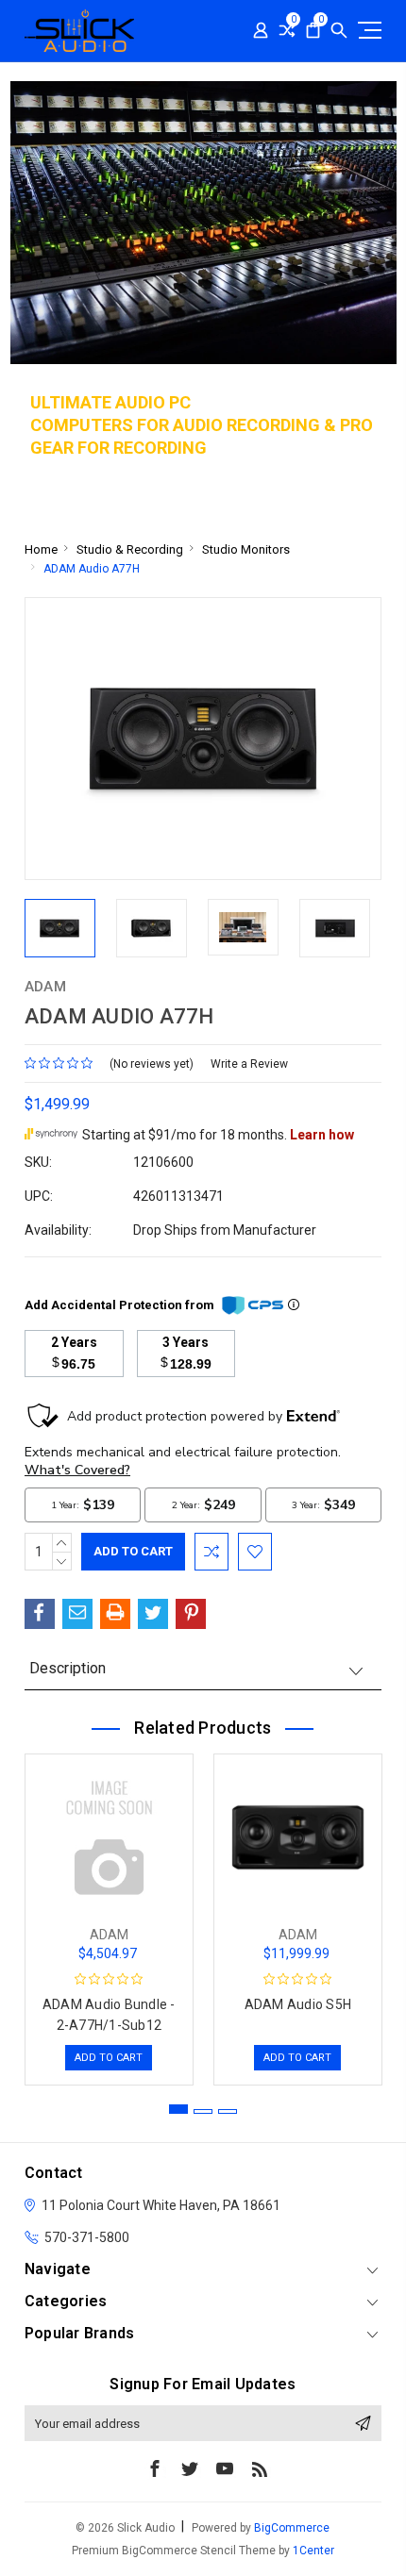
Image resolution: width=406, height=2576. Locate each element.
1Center (313, 2551)
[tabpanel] (109, 1915)
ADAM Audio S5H (298, 2004)
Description (68, 1668)
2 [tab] (203, 2111)
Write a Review (249, 1064)
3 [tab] (228, 2111)
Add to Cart (109, 2058)
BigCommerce (292, 2528)
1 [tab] (178, 2109)
